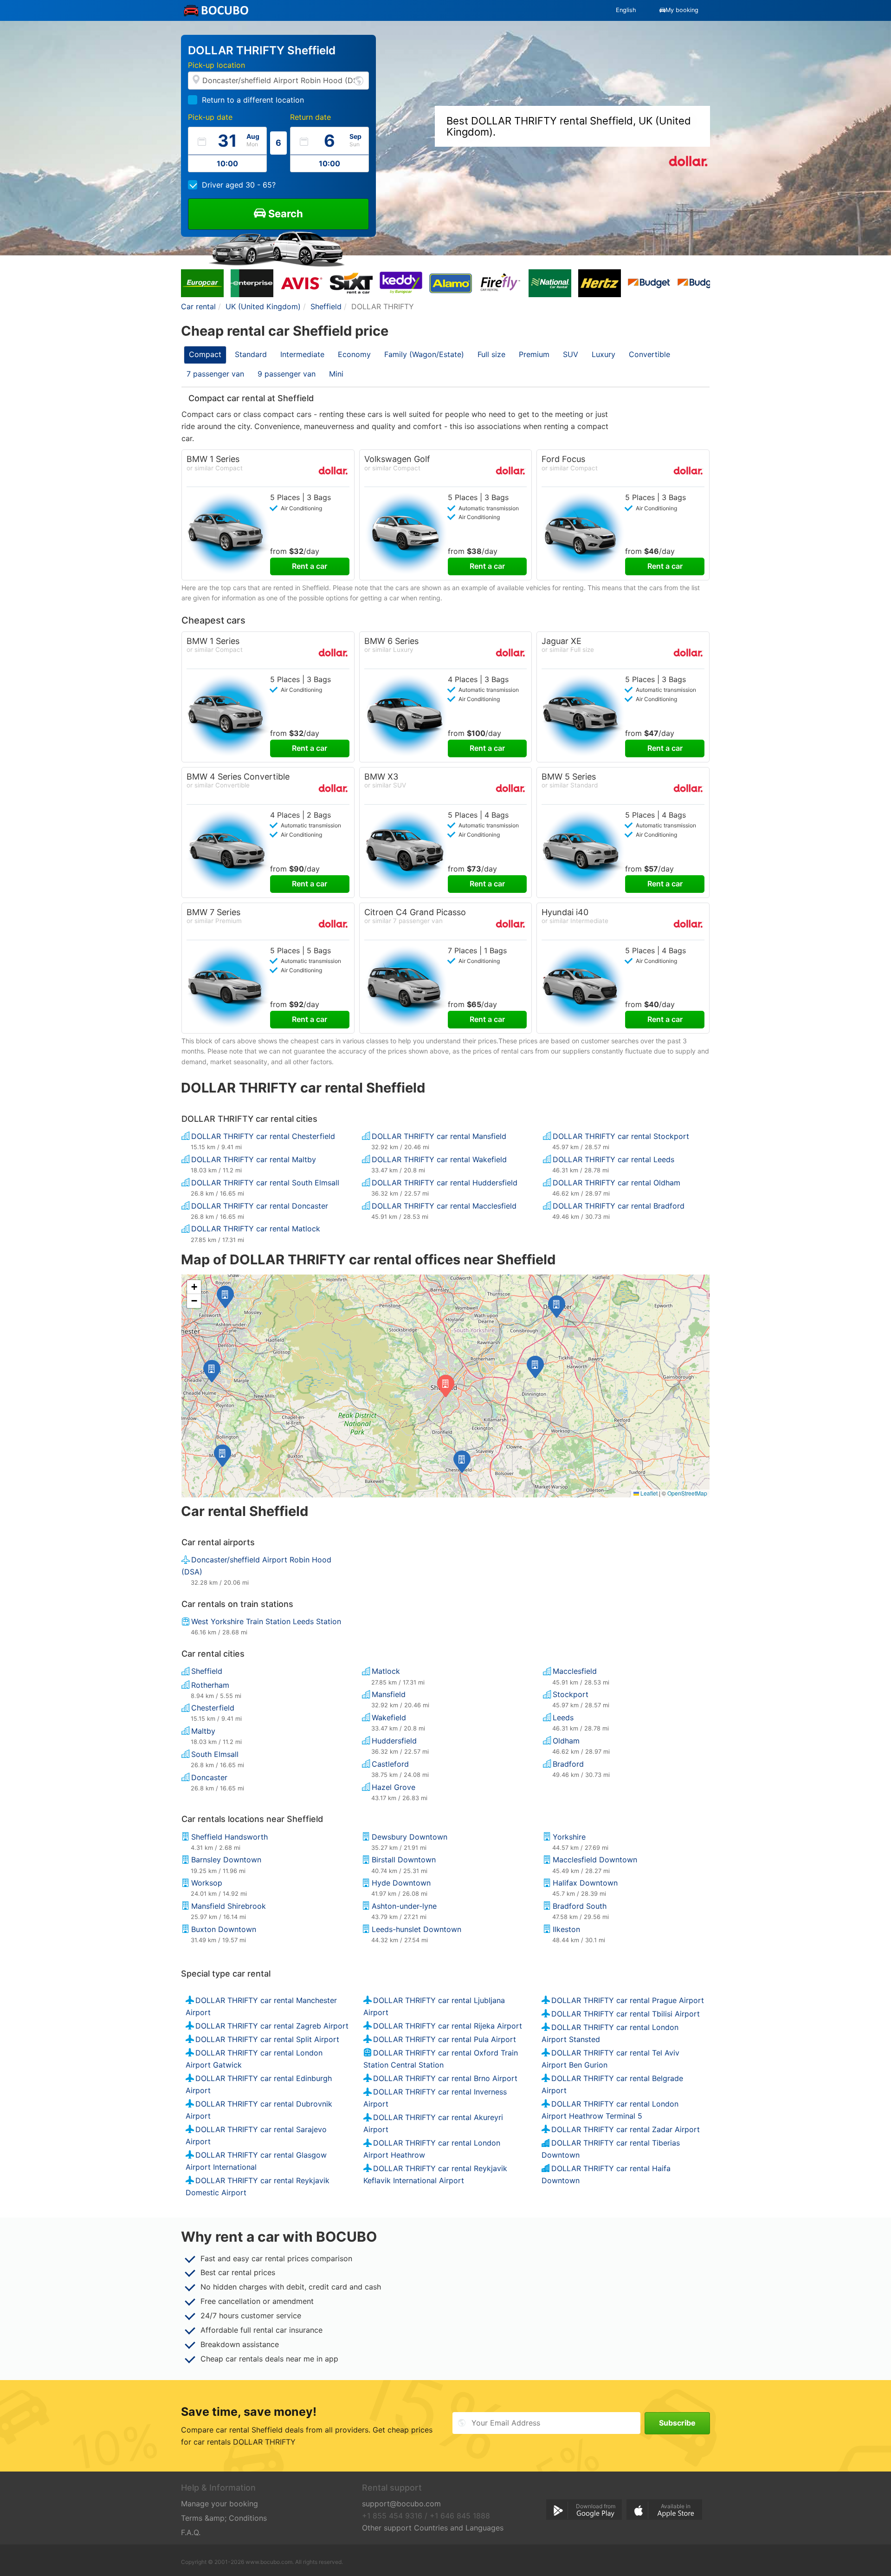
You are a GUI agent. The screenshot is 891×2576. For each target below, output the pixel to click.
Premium (534, 354)
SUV (571, 354)
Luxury (604, 354)
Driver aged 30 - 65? (239, 185)
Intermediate (302, 354)
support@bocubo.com (401, 2504)
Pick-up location (216, 65)
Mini (336, 374)
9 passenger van (287, 374)
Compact (205, 354)
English (626, 10)
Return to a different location (253, 100)
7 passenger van (215, 374)
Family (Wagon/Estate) (424, 354)
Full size (491, 354)
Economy (354, 354)
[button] (462, 1462)
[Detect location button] (359, 80)
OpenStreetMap (687, 1493)
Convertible (649, 354)
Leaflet (648, 1493)
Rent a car (310, 566)
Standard (251, 354)
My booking (682, 10)
